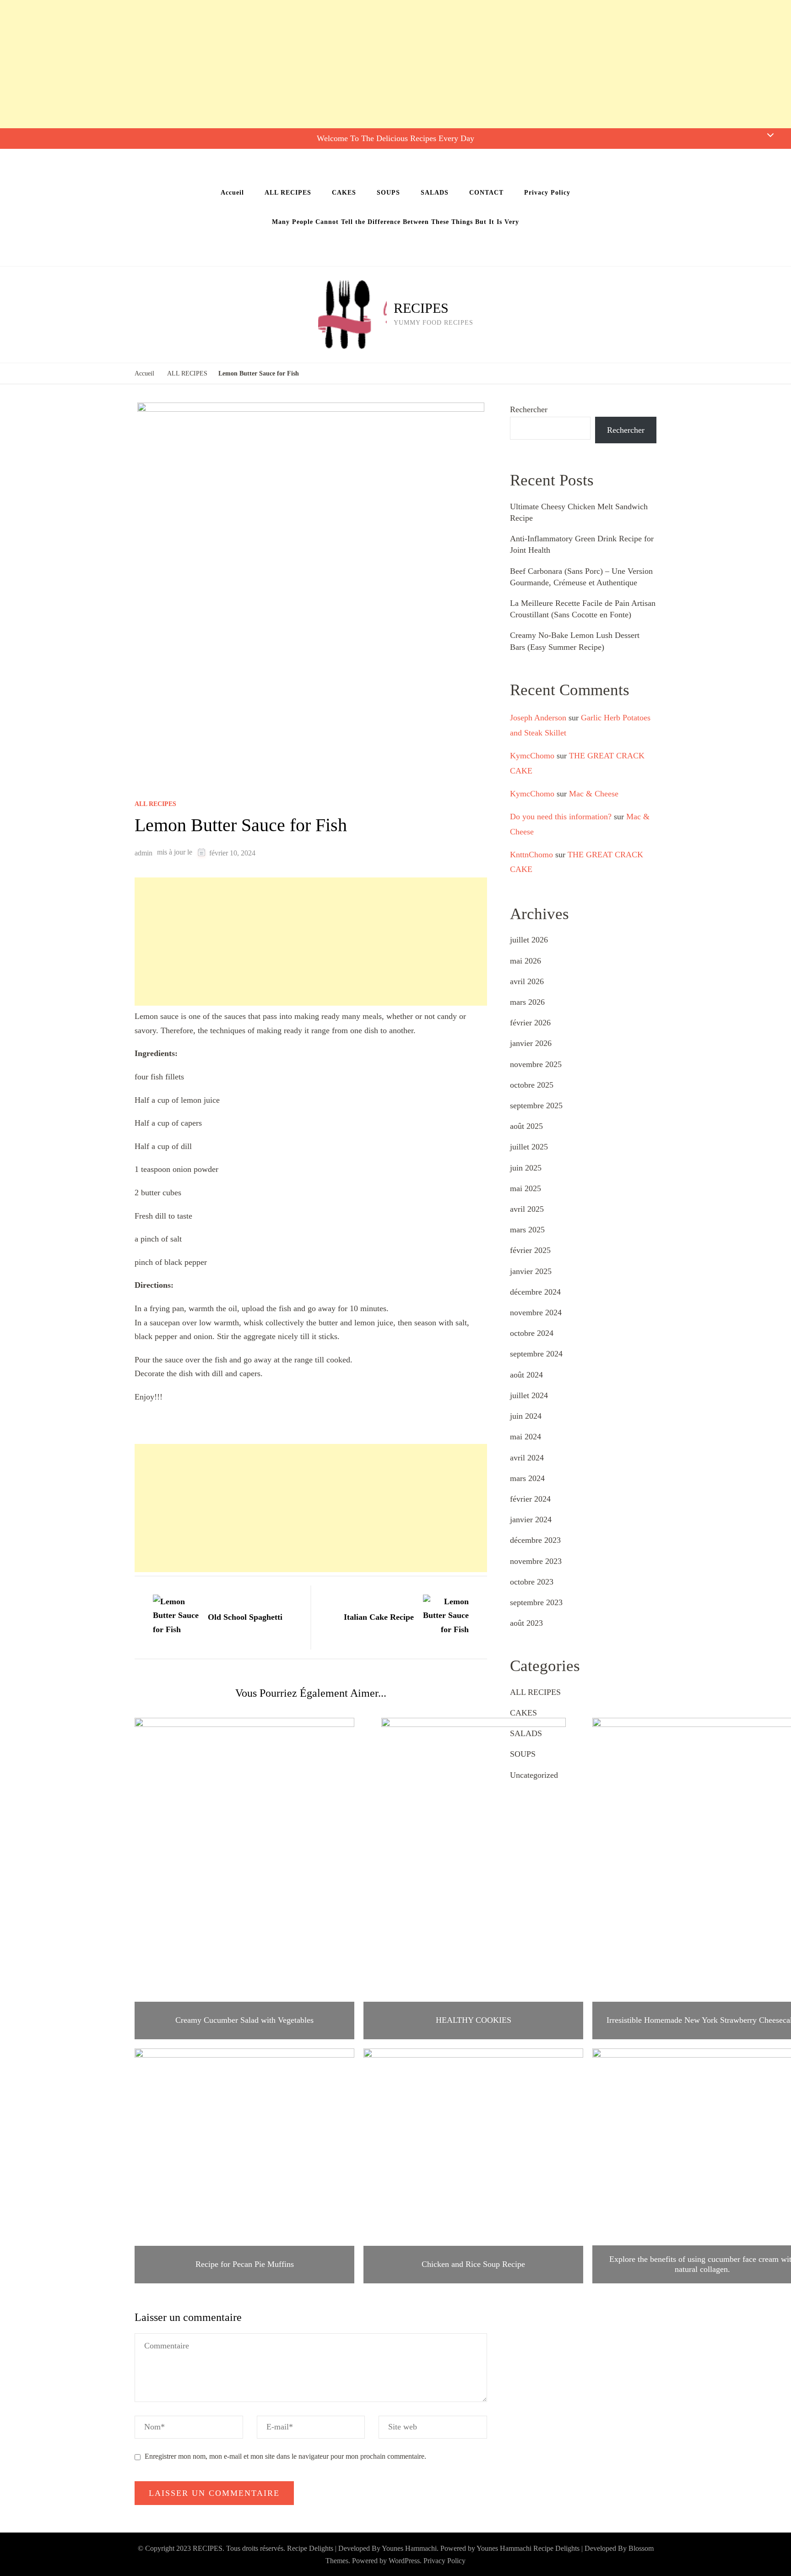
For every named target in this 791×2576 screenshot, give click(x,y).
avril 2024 (527, 1458)
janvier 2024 (531, 1519)
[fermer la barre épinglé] (770, 135)
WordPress (404, 2561)
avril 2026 (527, 981)
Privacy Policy (547, 193)
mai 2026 (526, 961)
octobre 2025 (532, 1085)
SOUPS (388, 193)
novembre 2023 (536, 1561)
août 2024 (526, 1375)
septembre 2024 (536, 1354)
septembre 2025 (536, 1106)
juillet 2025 (529, 1147)
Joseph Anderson (538, 718)
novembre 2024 (536, 1313)
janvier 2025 (531, 1271)
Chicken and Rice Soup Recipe (473, 2264)
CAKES (344, 193)
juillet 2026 (529, 940)
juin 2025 (526, 1168)
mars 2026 (527, 1002)
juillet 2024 (529, 1395)
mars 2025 (527, 1230)
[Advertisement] (275, 64)
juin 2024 (526, 1416)
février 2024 (530, 1499)
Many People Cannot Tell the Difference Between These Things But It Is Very (395, 222)
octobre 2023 (532, 1582)
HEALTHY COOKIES (474, 2020)
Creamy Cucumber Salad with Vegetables (244, 2020)
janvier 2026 (531, 1043)
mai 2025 (526, 1188)
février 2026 (530, 1023)
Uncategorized (534, 1775)
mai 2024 (526, 1437)
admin (144, 853)
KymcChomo (532, 756)
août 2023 (526, 1623)
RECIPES (421, 308)
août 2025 (526, 1126)
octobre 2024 (532, 1333)
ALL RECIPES (288, 193)
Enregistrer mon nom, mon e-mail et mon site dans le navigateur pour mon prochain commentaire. (285, 2456)
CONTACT (486, 193)
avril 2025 (527, 1209)
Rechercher (529, 409)
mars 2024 (527, 1478)
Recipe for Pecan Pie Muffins (245, 2264)
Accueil (232, 193)
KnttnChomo (531, 855)
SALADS (435, 193)
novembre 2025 (536, 1064)
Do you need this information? (561, 817)
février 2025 (530, 1250)
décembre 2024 (535, 1292)
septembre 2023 (536, 1602)
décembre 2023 (535, 1540)
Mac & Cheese (594, 794)
